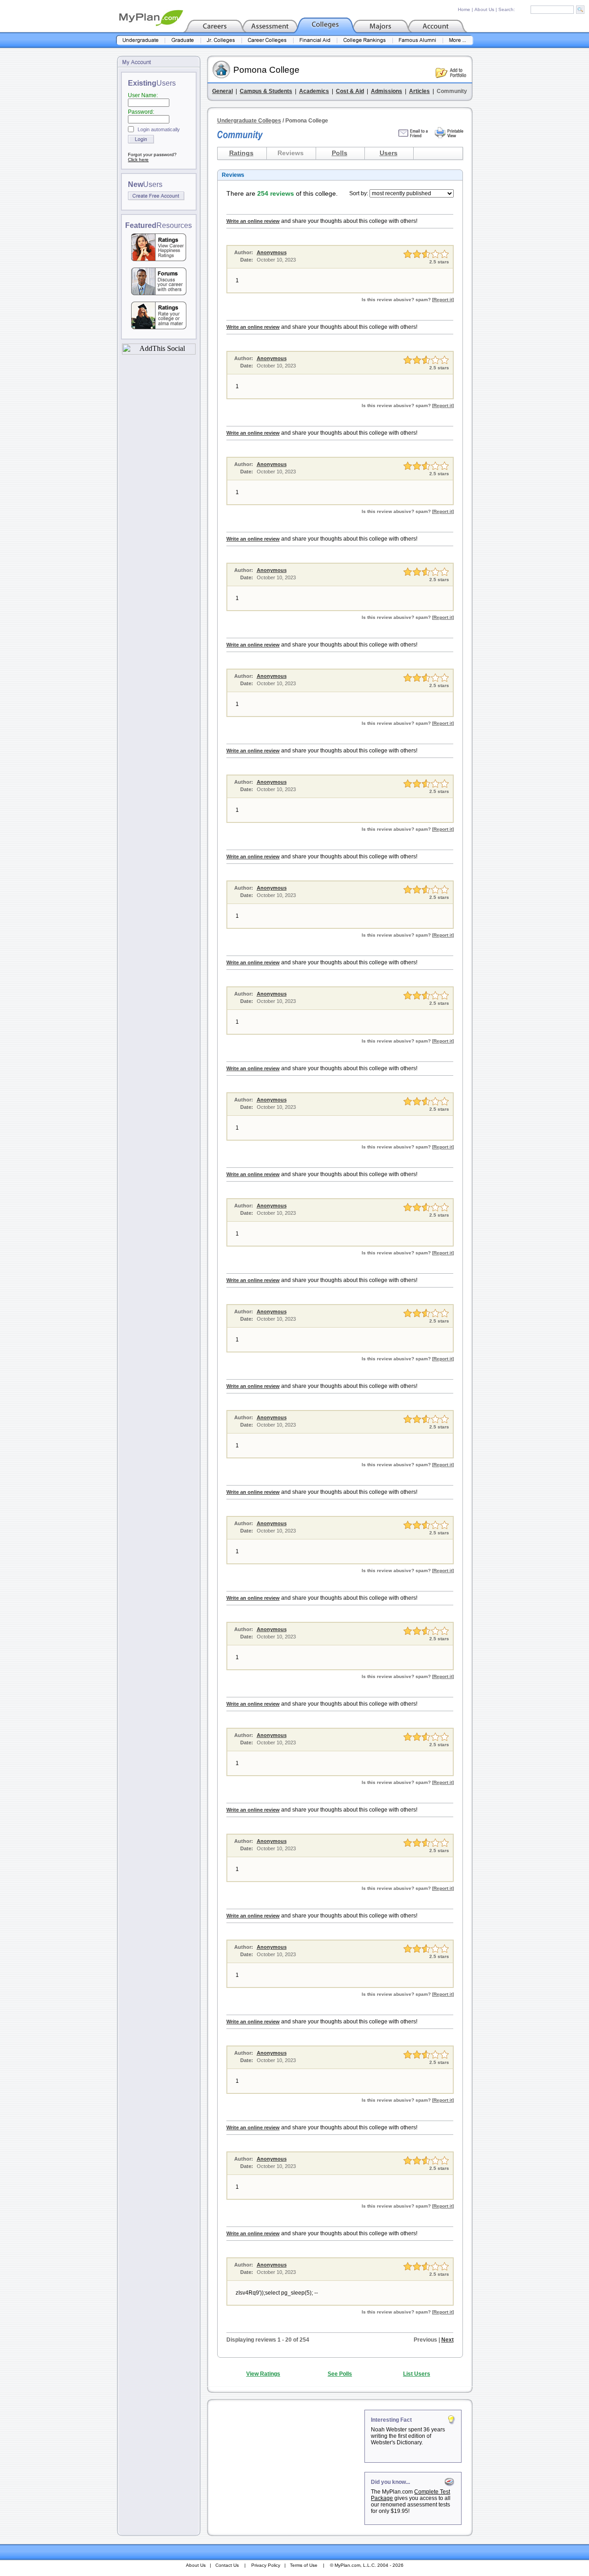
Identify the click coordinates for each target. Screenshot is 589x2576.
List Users (417, 2374)
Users (389, 153)
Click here (138, 160)
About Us (484, 9)
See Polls (340, 2374)
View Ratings (263, 2374)
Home (464, 9)
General (222, 91)
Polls (340, 153)
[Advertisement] (287, 2467)
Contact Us (227, 2565)
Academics (314, 91)
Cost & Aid (350, 91)
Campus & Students (266, 91)
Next (448, 2340)
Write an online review (253, 221)
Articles (419, 91)
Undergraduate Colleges (249, 121)
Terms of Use (304, 2565)
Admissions (387, 91)
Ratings (241, 153)
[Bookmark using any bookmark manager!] (159, 352)
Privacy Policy (266, 2565)
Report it (443, 300)
